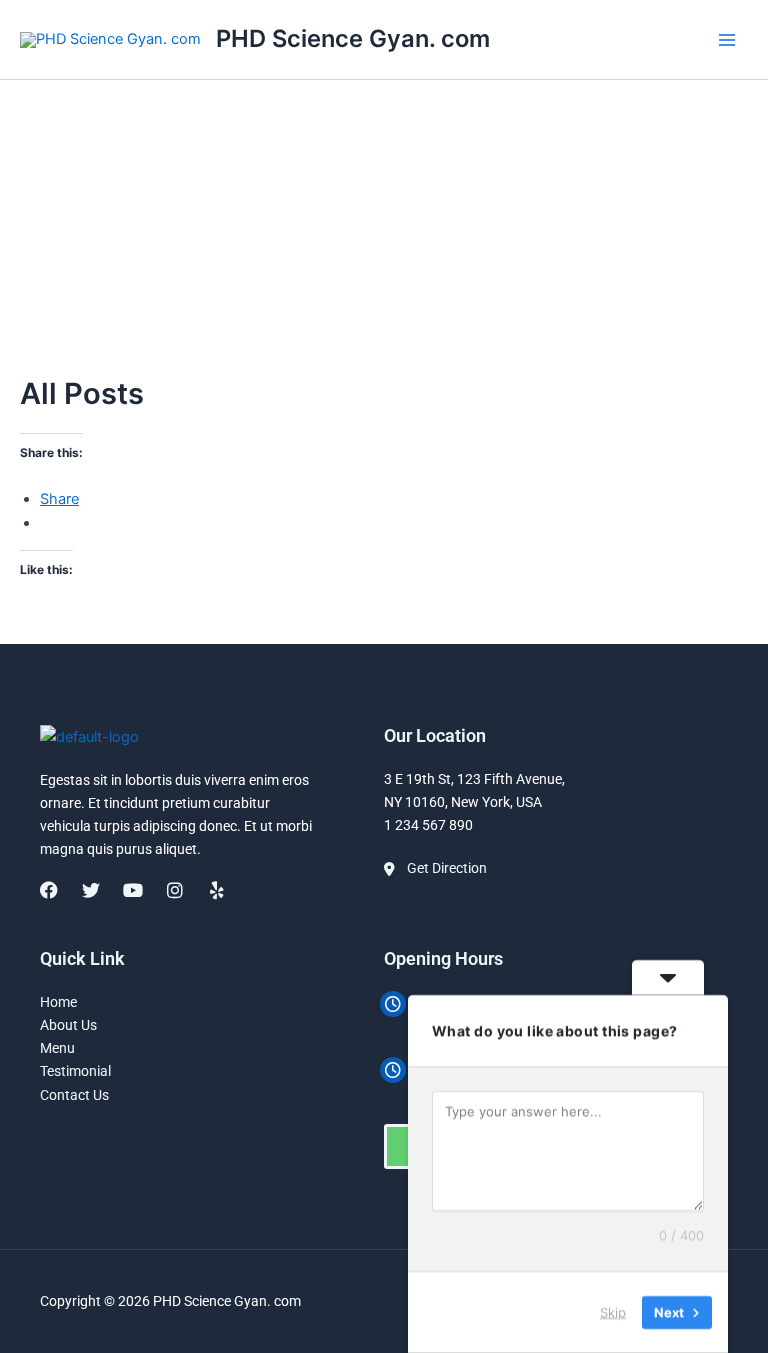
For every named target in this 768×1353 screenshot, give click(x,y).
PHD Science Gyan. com (353, 38)
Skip (613, 1312)
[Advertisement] (384, 228)
